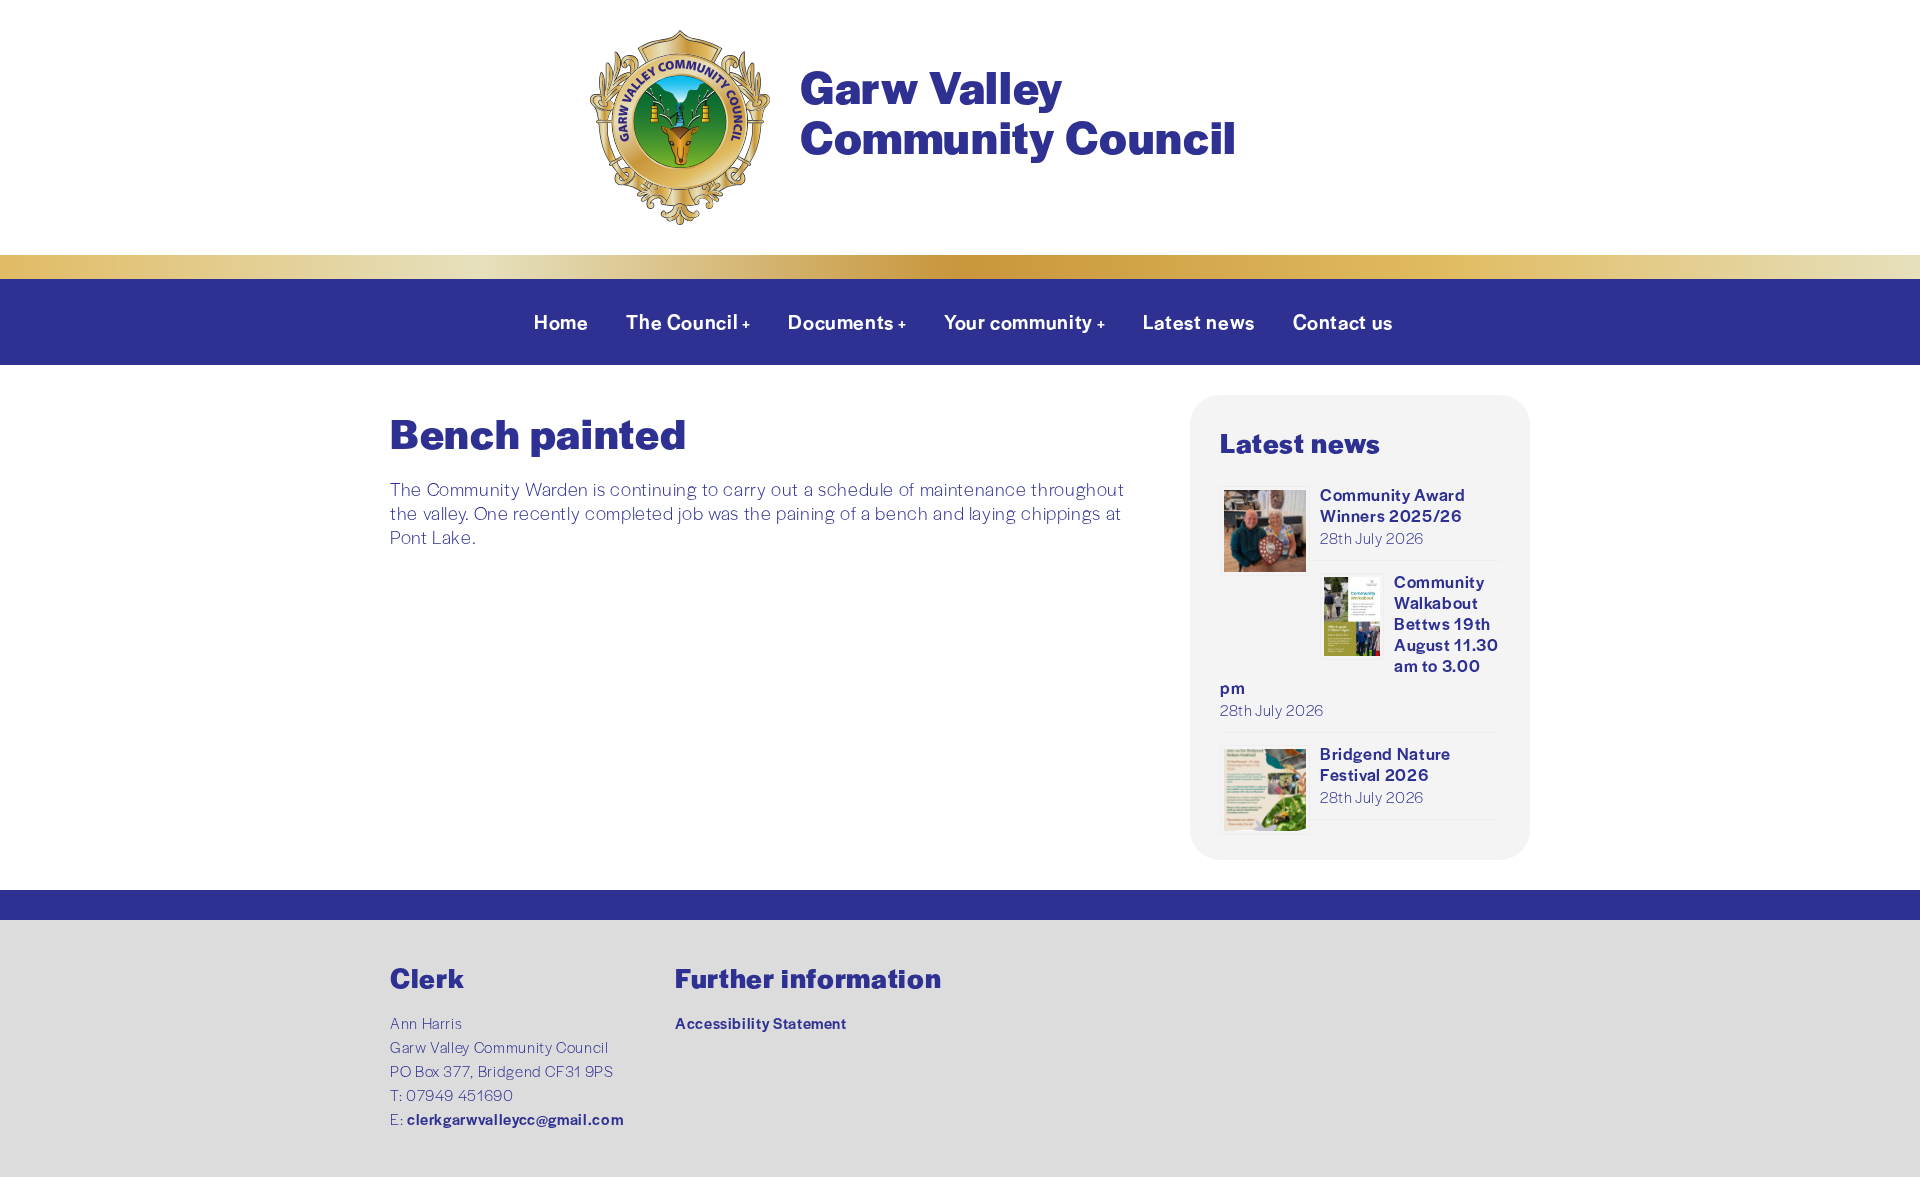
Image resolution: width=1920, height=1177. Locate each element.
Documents (841, 321)
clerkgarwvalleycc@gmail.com (515, 1118)
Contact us (1343, 321)
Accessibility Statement (761, 1022)
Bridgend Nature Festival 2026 (1385, 763)
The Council (682, 321)
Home (561, 321)
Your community (1018, 321)
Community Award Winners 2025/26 (1393, 504)
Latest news (1199, 321)
